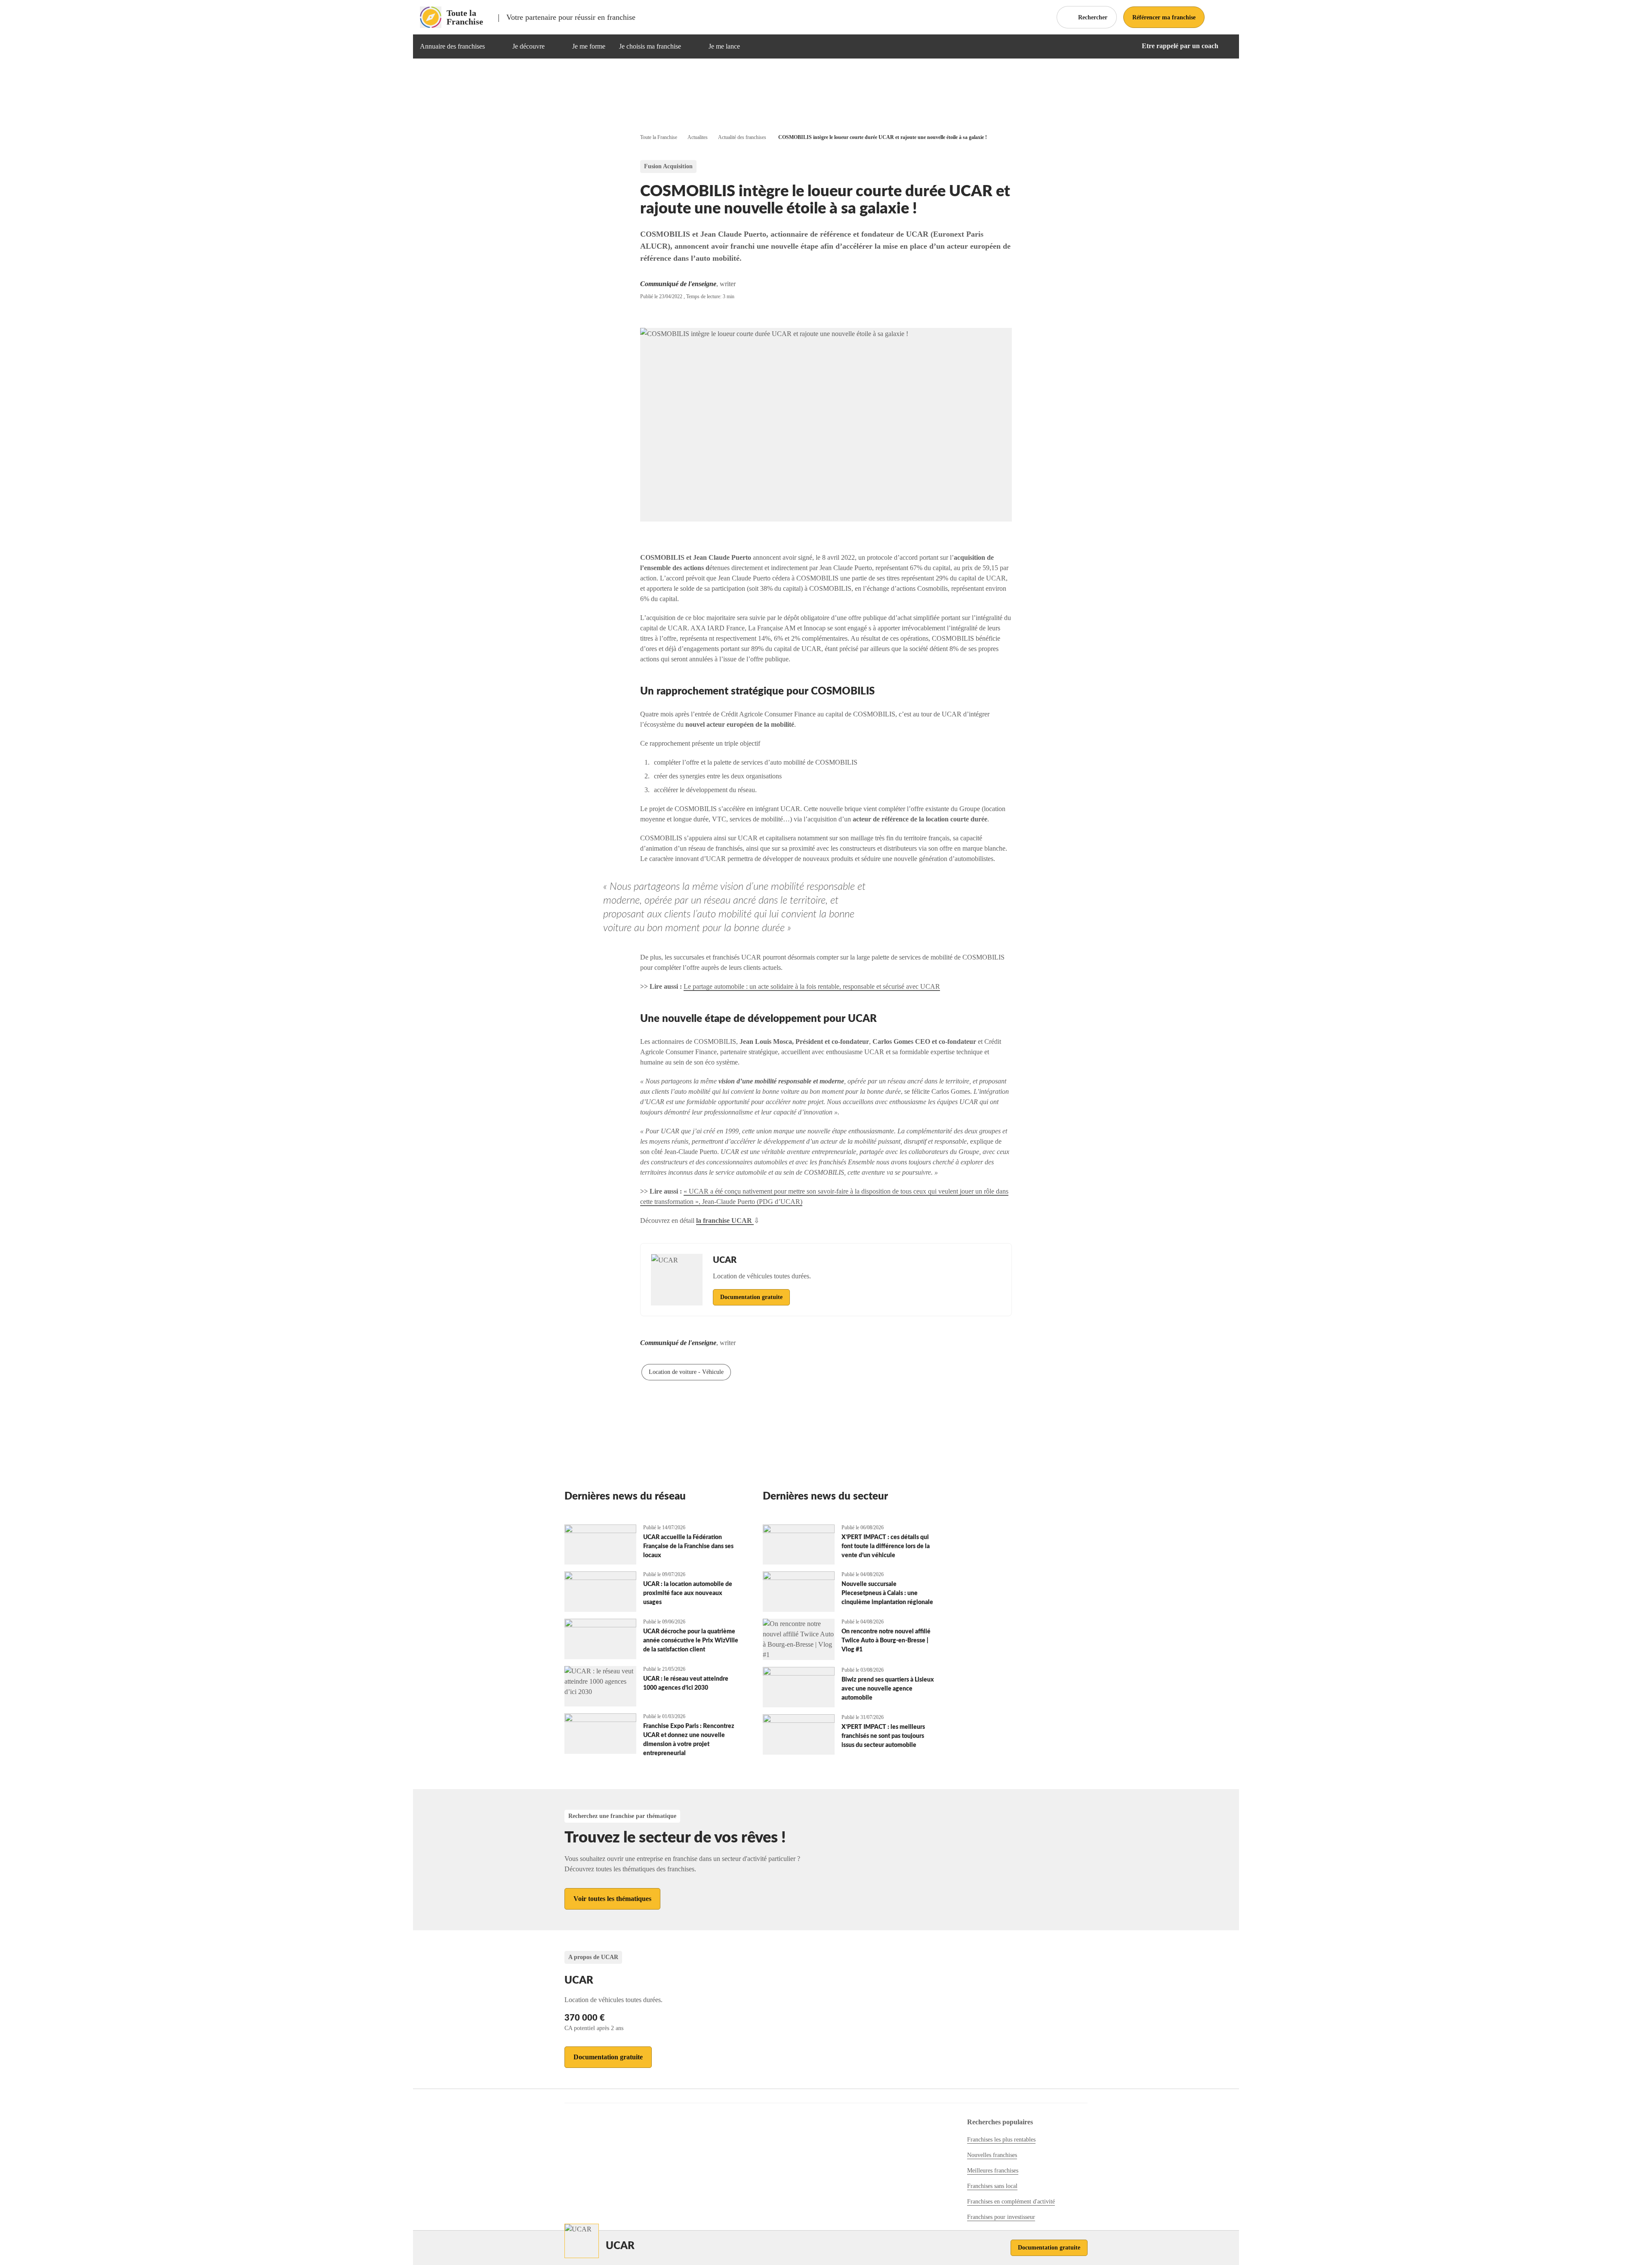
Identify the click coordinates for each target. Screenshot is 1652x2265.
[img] (495, 46)
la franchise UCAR (725, 1220)
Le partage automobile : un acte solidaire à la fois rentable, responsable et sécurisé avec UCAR (812, 986)
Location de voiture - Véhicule (686, 1372)
